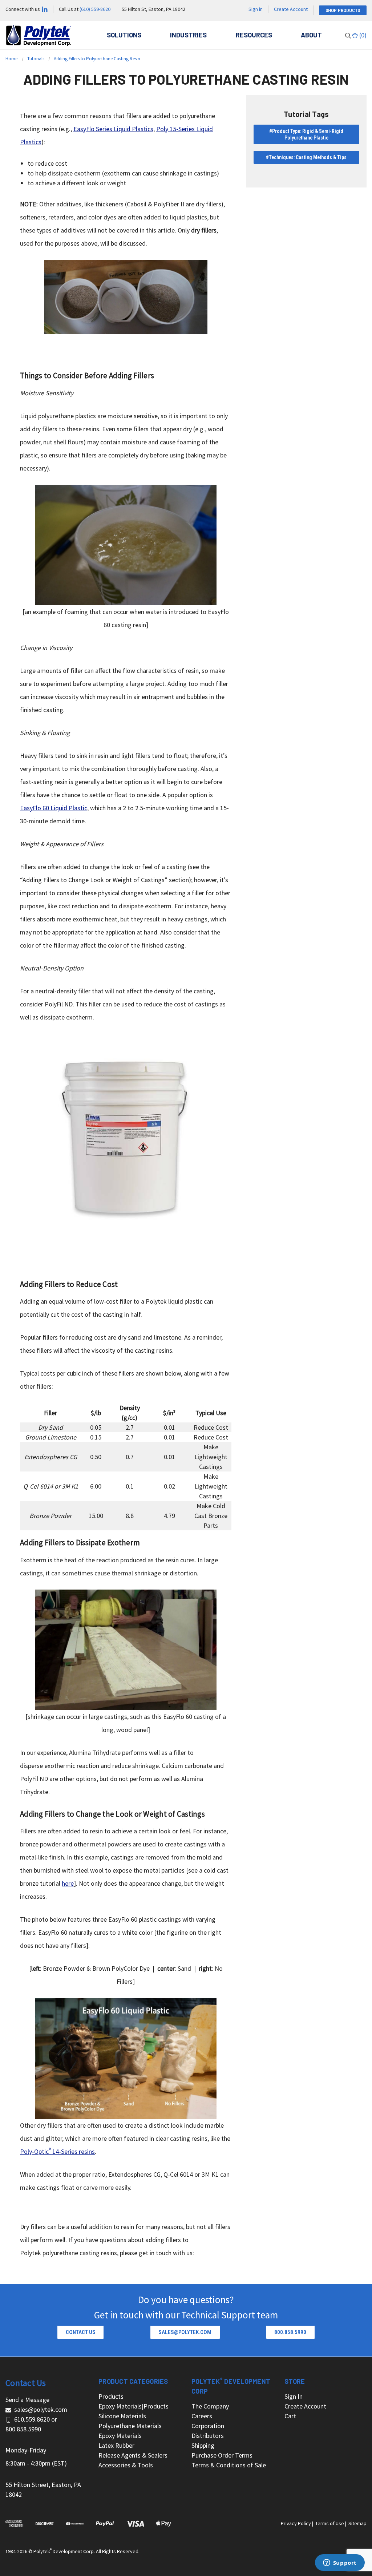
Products (111, 2396)
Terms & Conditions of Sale (229, 2465)
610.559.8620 (32, 2419)
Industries (188, 35)
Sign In (294, 2396)
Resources (254, 35)
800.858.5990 (23, 2429)
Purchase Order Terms (222, 2455)
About (311, 35)
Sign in (256, 9)
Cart (290, 2416)
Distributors (208, 2436)
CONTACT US (81, 2332)
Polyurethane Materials (130, 2426)
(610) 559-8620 (95, 9)
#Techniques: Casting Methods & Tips (306, 157)
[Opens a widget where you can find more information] (340, 2563)
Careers (202, 2416)
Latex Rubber (116, 2445)
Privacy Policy (296, 2523)
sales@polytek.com (41, 2409)
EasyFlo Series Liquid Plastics (113, 129)
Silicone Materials (122, 2416)
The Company (210, 2406)
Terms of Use (330, 2523)
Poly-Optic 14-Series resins (57, 2151)
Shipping (203, 2445)
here (68, 1883)
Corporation (208, 2426)
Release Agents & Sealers (133, 2455)
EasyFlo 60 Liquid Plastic (54, 808)
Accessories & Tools (126, 2465)
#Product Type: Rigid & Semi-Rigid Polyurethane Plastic (306, 134)
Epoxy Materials (120, 2436)
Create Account (291, 9)
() (362, 35)
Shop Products (343, 10)
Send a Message (27, 2400)
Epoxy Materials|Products (134, 2406)
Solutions (124, 35)
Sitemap (357, 2523)
